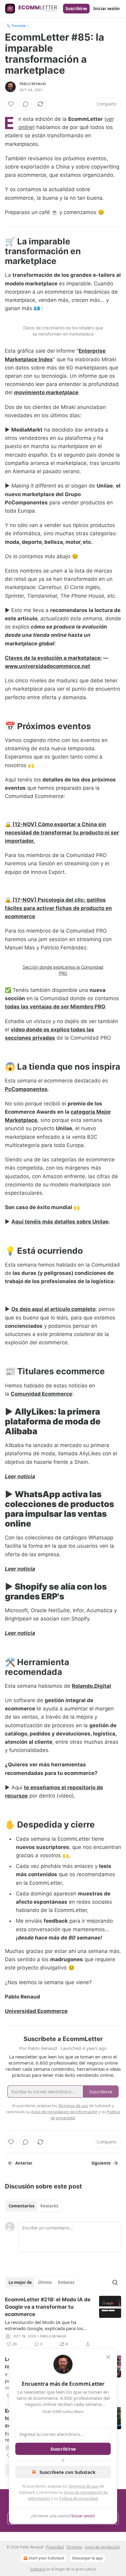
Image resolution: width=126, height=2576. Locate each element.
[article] (63, 2322)
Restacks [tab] (49, 2206)
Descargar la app (87, 2558)
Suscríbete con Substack (67, 2472)
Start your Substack (46, 2558)
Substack (38, 2569)
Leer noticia (20, 1476)
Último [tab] (45, 2282)
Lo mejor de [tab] (20, 2282)
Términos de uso (83, 2486)
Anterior (24, 2163)
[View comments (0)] (26, 104)
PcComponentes (26, 1089)
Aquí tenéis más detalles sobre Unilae (60, 1222)
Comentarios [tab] (21, 2206)
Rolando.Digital (91, 1686)
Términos (74, 2547)
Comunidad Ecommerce (41, 1394)
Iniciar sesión (107, 9)
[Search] (115, 2282)
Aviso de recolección (102, 2547)
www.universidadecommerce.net (48, 666)
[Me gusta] (11, 104)
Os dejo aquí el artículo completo (53, 1309)
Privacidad (55, 2547)
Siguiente (101, 2163)
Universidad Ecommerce (36, 2011)
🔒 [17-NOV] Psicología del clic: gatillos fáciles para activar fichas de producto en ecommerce (58, 908)
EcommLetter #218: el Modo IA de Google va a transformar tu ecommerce (48, 2307)
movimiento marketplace (46, 392)
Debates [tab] (66, 2282)
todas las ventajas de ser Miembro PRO (55, 1007)
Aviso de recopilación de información (64, 2112)
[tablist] (33, 2206)
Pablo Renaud (33, 84)
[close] (108, 2357)
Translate (19, 26)
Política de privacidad (78, 2498)
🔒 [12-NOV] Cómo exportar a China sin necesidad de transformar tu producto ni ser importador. (62, 833)
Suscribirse (76, 9)
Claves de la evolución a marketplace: (53, 658)
